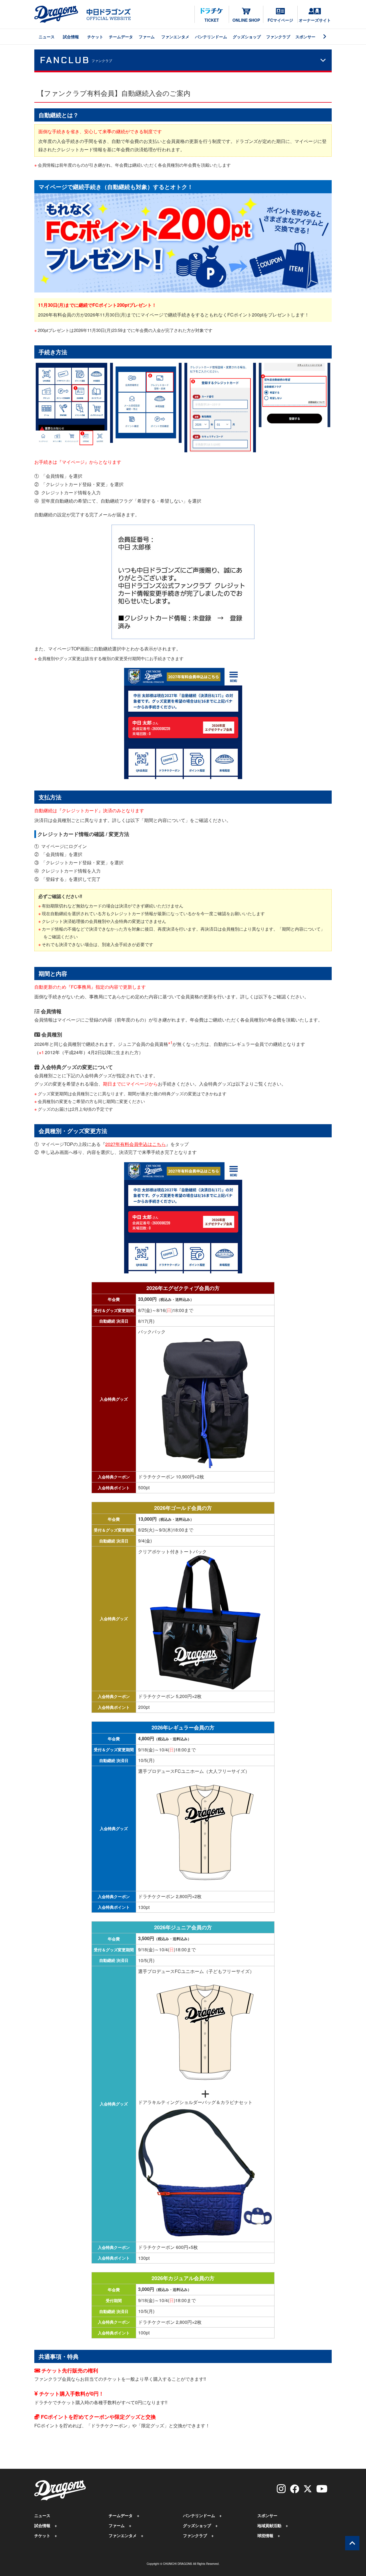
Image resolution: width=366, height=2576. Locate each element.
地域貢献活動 (269, 2525)
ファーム (147, 37)
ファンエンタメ (175, 37)
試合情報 (71, 37)
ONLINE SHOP (246, 20)
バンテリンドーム (211, 37)
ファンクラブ (278, 37)
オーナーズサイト (315, 20)
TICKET (212, 20)
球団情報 (265, 2535)
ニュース (47, 37)
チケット (95, 37)
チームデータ (121, 37)
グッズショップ (247, 37)
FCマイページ (280, 20)
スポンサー (305, 37)
